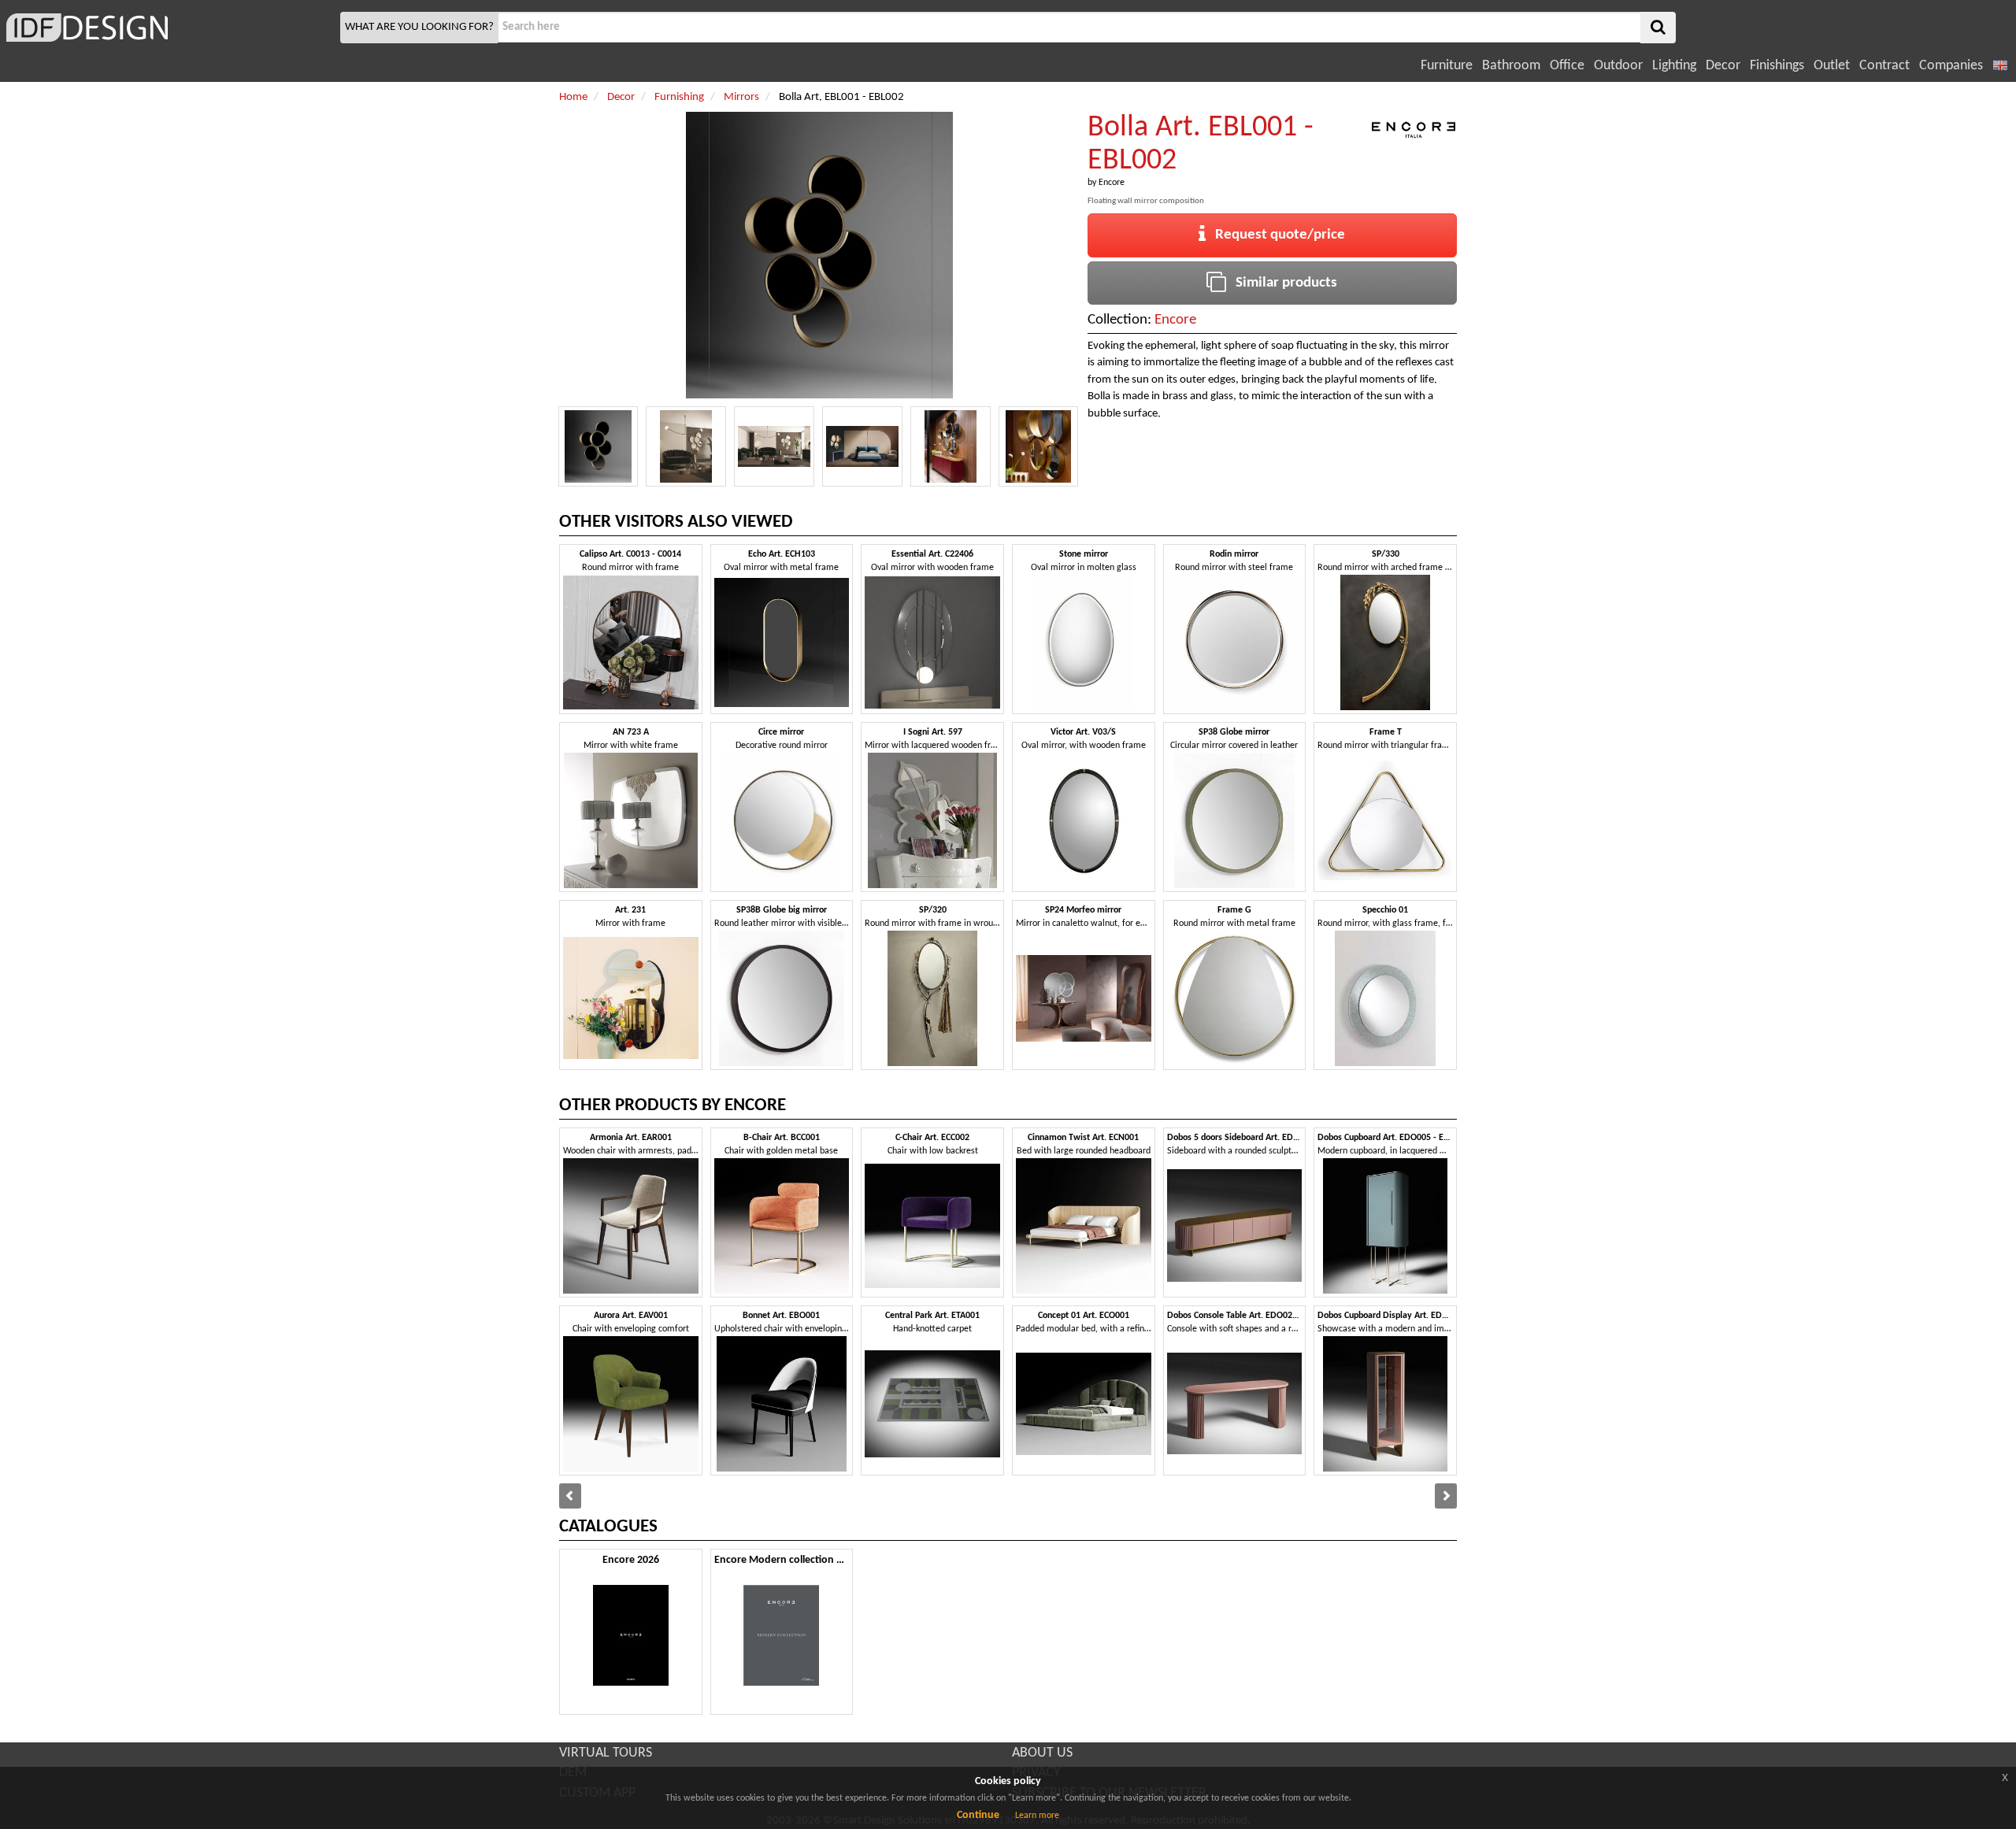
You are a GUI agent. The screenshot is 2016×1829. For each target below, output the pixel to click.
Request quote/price (1275, 235)
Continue (978, 1815)
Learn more (1037, 1816)
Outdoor (1618, 66)
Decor (1723, 66)
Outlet (1832, 66)
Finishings (1777, 66)
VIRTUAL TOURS (606, 1753)
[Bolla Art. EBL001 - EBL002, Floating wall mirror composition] (598, 446)
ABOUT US (1042, 1753)
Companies (1951, 66)
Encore (1112, 183)
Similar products (1282, 283)
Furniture (1447, 66)
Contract (1884, 66)
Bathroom (1511, 66)
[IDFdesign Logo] (168, 28)
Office (1567, 66)
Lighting (1674, 66)
